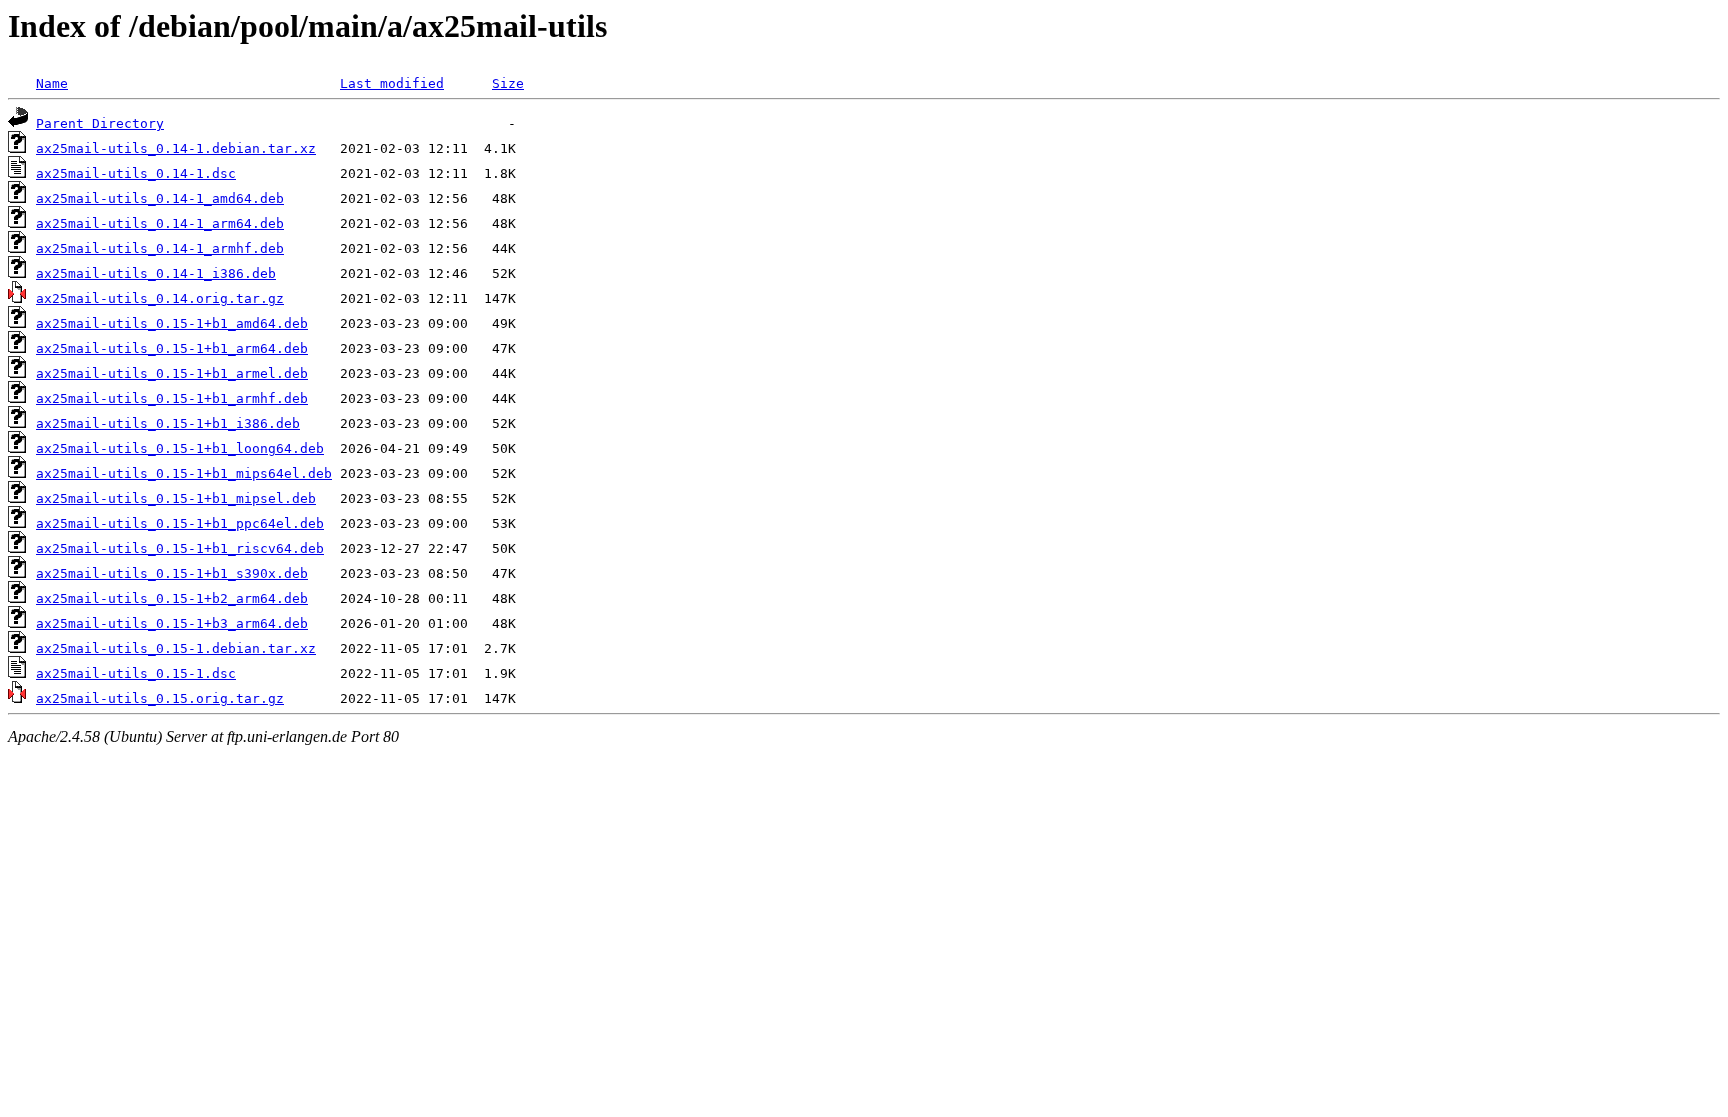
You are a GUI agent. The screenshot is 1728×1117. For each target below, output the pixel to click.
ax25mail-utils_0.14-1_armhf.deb (160, 248)
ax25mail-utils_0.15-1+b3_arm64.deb (172, 623)
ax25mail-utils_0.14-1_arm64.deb (160, 223)
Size (508, 83)
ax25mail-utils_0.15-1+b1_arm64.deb (172, 348)
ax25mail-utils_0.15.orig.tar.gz (160, 698)
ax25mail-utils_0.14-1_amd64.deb (160, 198)
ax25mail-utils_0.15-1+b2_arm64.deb (172, 598)
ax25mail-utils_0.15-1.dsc (136, 673)
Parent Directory (100, 123)
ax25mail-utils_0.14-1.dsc (136, 173)
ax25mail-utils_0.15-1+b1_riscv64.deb (180, 548)
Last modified (392, 83)
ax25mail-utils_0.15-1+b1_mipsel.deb (176, 498)
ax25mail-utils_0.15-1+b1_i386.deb (168, 423)
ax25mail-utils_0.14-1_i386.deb (156, 273)
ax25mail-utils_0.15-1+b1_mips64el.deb (184, 473)
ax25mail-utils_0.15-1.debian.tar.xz (176, 648)
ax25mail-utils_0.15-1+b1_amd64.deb (172, 323)
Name (52, 83)
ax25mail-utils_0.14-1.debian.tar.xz (176, 148)
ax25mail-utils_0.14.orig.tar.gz (160, 298)
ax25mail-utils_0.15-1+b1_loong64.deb (180, 448)
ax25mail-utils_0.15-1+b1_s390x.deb (172, 573)
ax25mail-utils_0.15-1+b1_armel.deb (172, 373)
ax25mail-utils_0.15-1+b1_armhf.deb (172, 398)
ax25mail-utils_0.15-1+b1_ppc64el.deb (180, 523)
